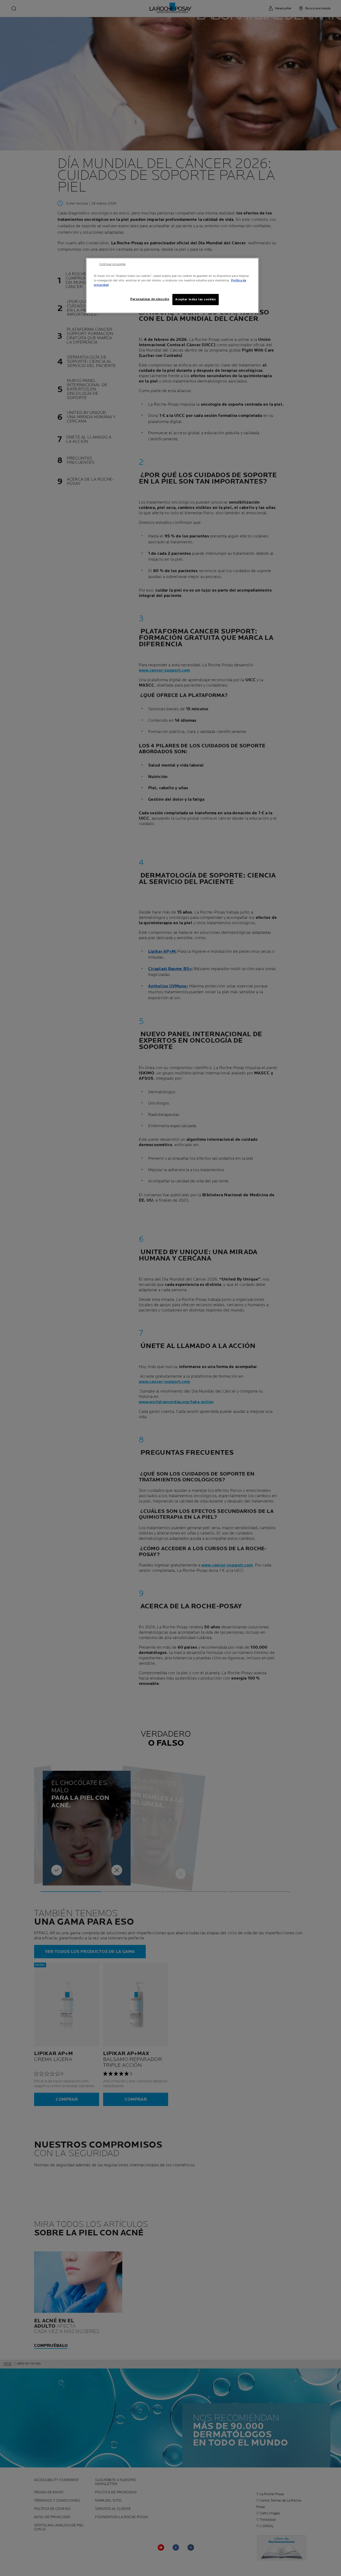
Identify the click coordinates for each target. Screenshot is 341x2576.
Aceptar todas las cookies (196, 299)
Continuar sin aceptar (112, 264)
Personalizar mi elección (150, 299)
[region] (172, 286)
